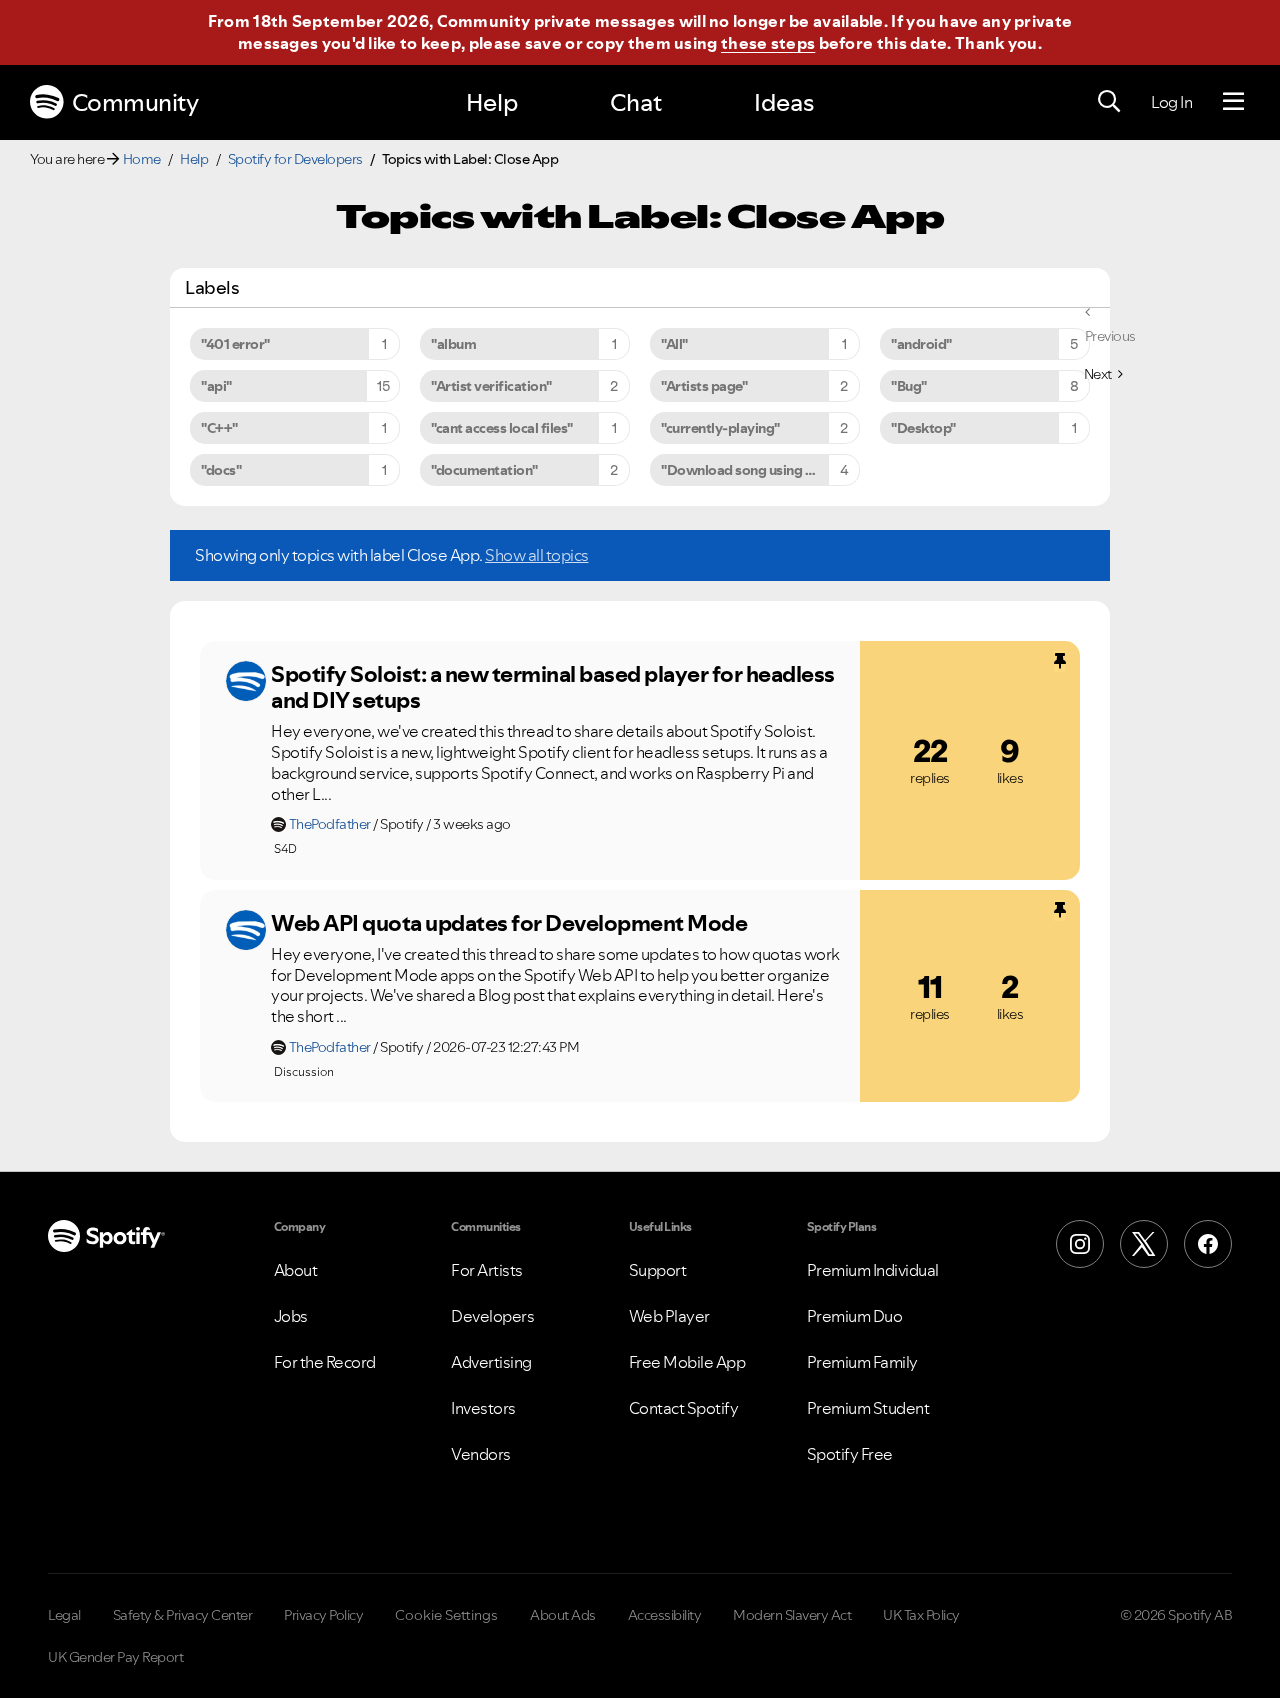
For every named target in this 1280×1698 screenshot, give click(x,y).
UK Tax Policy (921, 1615)
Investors (483, 1408)
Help (492, 102)
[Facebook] (1208, 1244)
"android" (921, 344)
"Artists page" (704, 386)
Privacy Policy (323, 1615)
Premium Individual (873, 1270)
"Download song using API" (746, 470)
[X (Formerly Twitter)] (1144, 1244)
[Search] (1109, 102)
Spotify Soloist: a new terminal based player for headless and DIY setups (553, 687)
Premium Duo (855, 1316)
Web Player (669, 1316)
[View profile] (246, 681)
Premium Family (862, 1362)
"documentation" (484, 470)
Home (142, 159)
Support (658, 1270)
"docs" (221, 470)
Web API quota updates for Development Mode (509, 923)
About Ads (563, 1615)
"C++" (219, 428)
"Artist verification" (491, 386)
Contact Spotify (684, 1408)
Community (135, 102)
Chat (636, 102)
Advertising (491, 1362)
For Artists (487, 1270)
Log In (1171, 102)
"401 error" (235, 344)
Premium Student (868, 1408)
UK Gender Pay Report (115, 1657)
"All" (674, 344)
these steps (768, 43)
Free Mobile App (687, 1362)
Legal (64, 1615)
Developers (492, 1316)
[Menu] (1233, 102)
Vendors (481, 1454)
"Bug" (909, 386)
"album (453, 344)
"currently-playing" (720, 428)
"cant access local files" (502, 428)
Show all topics (537, 555)
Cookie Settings (446, 1615)
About (296, 1270)
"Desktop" (923, 428)
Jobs (291, 1316)
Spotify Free (850, 1454)
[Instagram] (1080, 1244)
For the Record (325, 1362)
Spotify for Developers (295, 159)
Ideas (784, 102)
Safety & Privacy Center (183, 1615)
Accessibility (665, 1615)
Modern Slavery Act (792, 1615)
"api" (216, 386)
